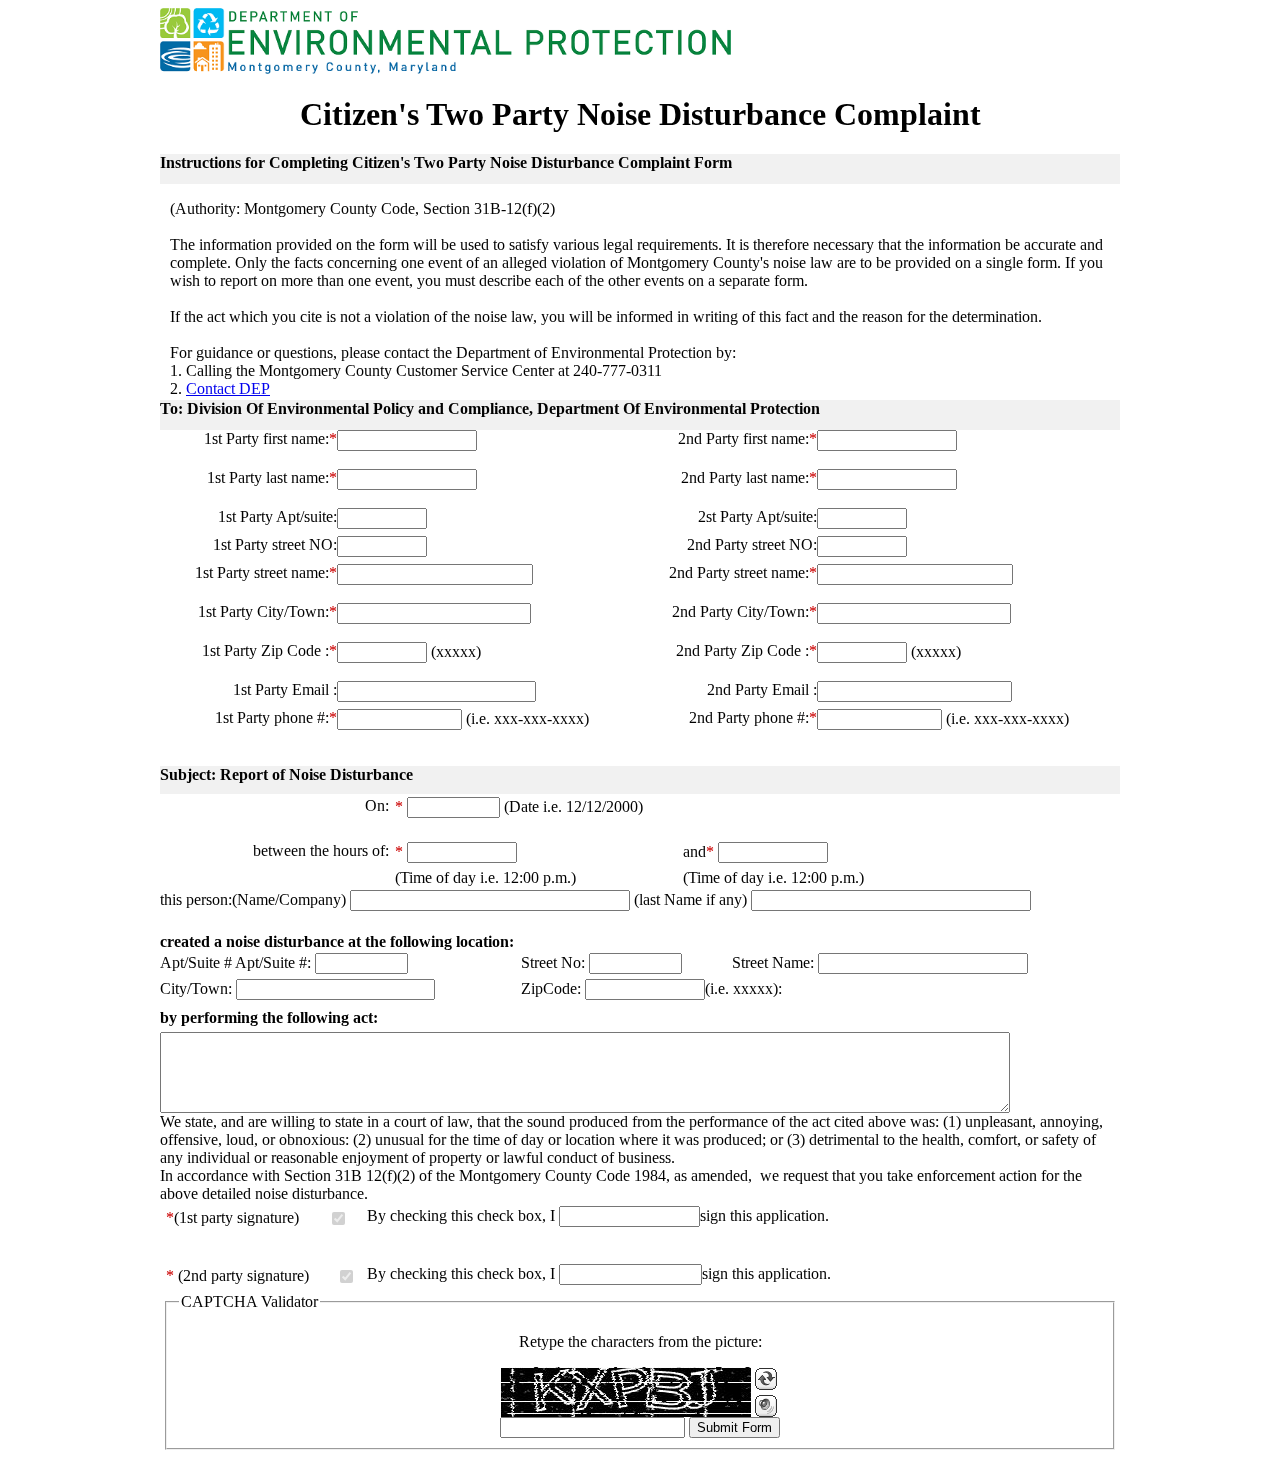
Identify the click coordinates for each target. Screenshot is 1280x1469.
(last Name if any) (692, 899)
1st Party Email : (285, 689)
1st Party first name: (270, 438)
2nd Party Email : (762, 689)
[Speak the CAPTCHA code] (766, 1406)
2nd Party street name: (743, 572)
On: (377, 805)
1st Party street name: (266, 572)
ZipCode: (551, 988)
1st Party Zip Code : (269, 650)
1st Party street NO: (275, 544)
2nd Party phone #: (753, 717)
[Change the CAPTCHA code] (766, 1379)
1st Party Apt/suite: (277, 516)
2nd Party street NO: (752, 544)
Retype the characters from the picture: (640, 1341)
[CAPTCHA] (626, 1392)
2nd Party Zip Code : (746, 650)
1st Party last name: (272, 477)
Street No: (553, 962)
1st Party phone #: (276, 717)
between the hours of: (321, 850)
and (698, 851)
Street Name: (773, 962)
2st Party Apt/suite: (757, 516)
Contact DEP (228, 388)
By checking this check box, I (461, 1215)
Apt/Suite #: (273, 962)
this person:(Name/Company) (253, 899)
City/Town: (196, 988)
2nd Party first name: (747, 438)
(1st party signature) (236, 1217)
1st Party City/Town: (267, 611)
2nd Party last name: (749, 477)
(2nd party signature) (243, 1275)
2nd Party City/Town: (744, 611)
